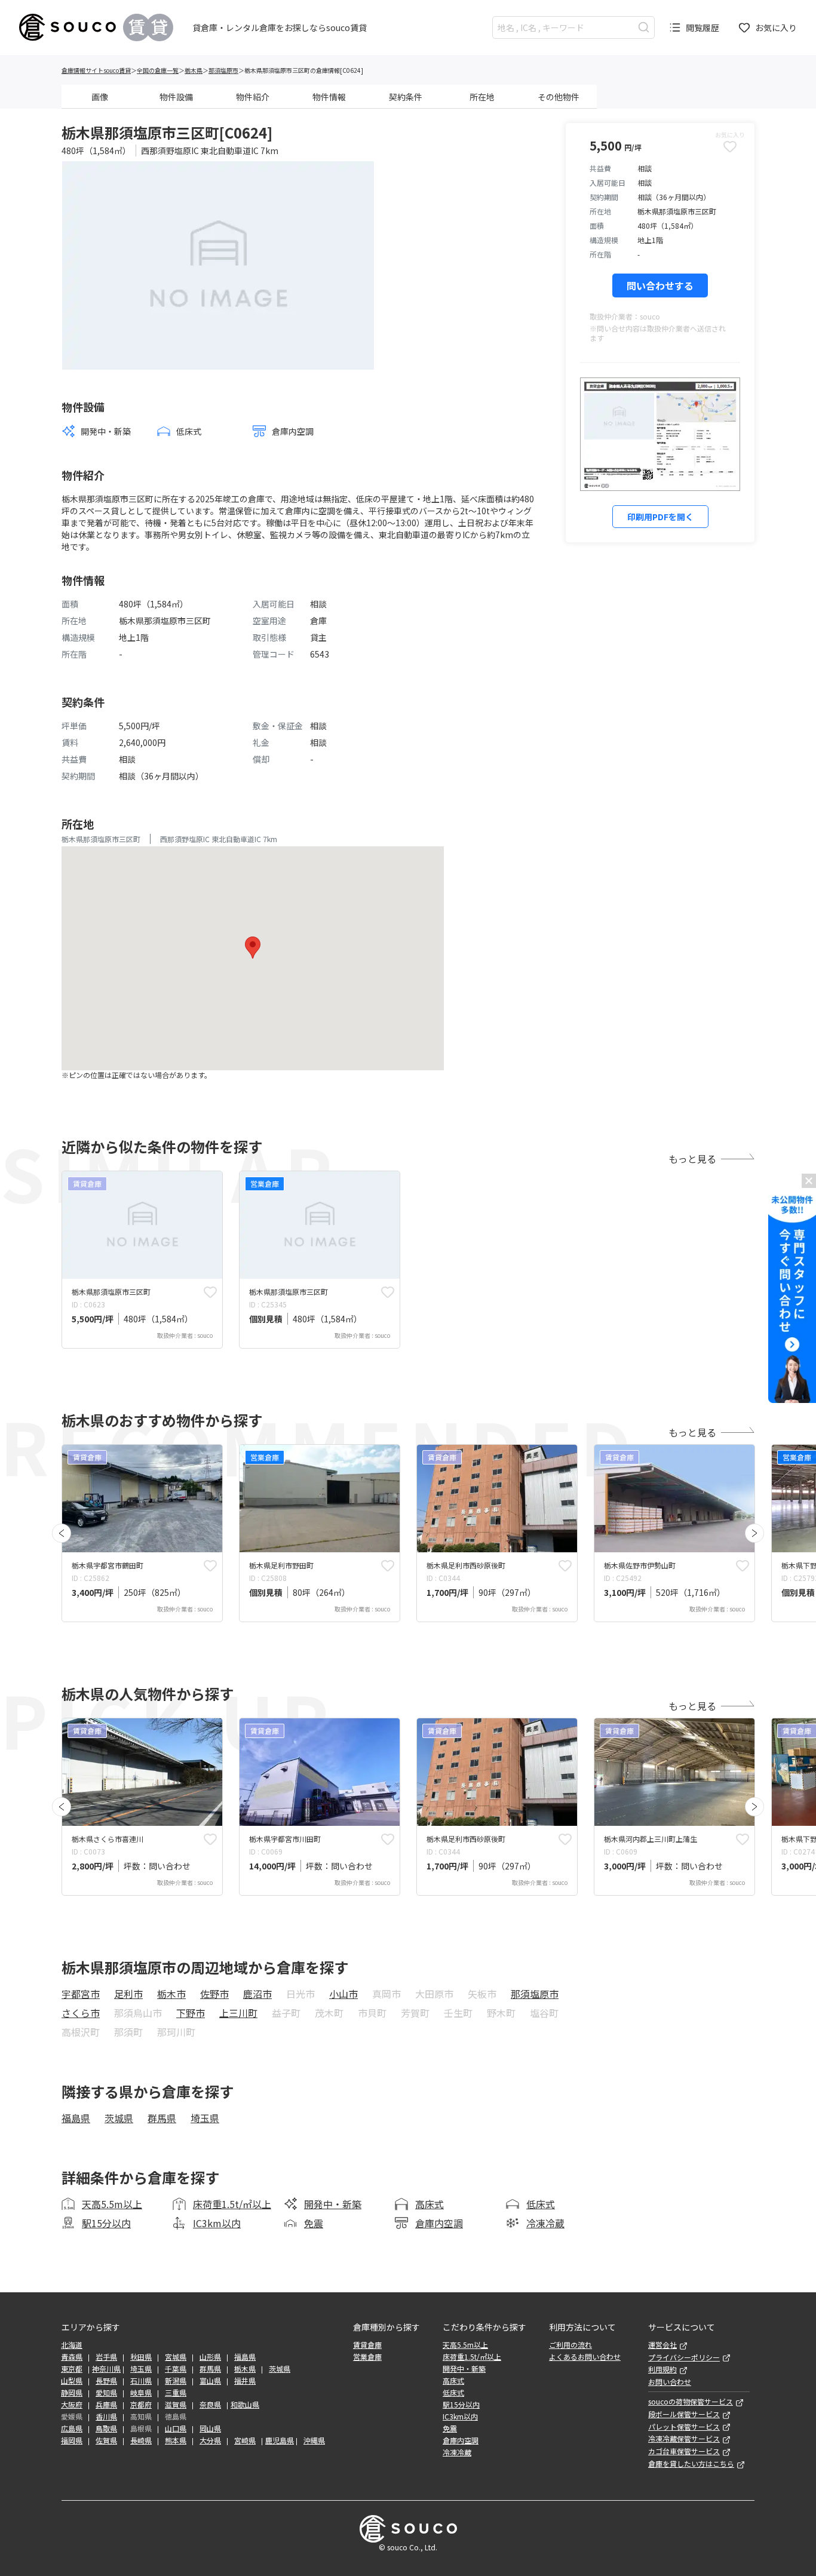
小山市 (343, 1994)
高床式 (430, 2204)
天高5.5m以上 (112, 2204)
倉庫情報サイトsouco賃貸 (96, 70)
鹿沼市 (257, 1994)
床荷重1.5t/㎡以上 (232, 2204)
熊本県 (176, 2440)
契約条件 (406, 97)
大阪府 (72, 2405)
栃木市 (171, 1994)
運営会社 (662, 2345)
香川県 (106, 2417)
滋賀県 (176, 2405)
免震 (314, 2223)
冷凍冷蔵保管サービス (684, 2439)
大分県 (210, 2440)
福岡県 (72, 2440)
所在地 (482, 97)
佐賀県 (106, 2440)
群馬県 (162, 2118)
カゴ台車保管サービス (684, 2451)
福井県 (245, 2381)
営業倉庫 (367, 2357)
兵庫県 (106, 2405)
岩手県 (106, 2357)
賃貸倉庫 (367, 2345)
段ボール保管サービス (684, 2414)
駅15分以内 (106, 2223)
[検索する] (644, 27)
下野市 (191, 2013)
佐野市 (214, 1994)
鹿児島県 (280, 2440)
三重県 (176, 2393)
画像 (100, 97)
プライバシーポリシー (684, 2357)
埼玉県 (205, 2118)
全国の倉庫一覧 (158, 70)
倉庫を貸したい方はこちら (691, 2464)
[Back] (62, 1533)
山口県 (176, 2428)
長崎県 (141, 2440)
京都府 (141, 2405)
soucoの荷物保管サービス (691, 2402)
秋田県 (141, 2357)
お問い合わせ (670, 2382)
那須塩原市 (223, 70)
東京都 (72, 2369)
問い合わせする (660, 285)
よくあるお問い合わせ (585, 2357)
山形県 (210, 2357)
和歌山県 (245, 2405)
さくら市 (81, 2013)
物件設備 (176, 97)
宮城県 (176, 2357)
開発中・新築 (333, 2204)
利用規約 (662, 2369)
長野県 (106, 2381)
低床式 (541, 2204)
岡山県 (210, 2428)
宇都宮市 (81, 1994)
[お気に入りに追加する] (210, 1292)
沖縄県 (314, 2440)
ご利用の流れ (570, 2345)
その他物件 (559, 97)
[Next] (754, 1533)
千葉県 (176, 2369)
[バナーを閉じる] (809, 1181)
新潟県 (176, 2381)
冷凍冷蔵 (545, 2223)
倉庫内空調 (439, 2223)
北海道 (72, 2345)
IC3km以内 (217, 2223)
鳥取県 (106, 2428)
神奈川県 (106, 2369)
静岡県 (72, 2393)
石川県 (141, 2381)
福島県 (76, 2118)
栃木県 (194, 70)
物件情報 (329, 97)
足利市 (128, 1994)
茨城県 (119, 2118)
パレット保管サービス (684, 2427)
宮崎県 (245, 2440)
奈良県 (210, 2405)
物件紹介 (253, 97)
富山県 (210, 2381)
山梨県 (72, 2381)
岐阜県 (141, 2393)
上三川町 (238, 2013)
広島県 (72, 2428)
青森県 (72, 2357)
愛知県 (106, 2393)
